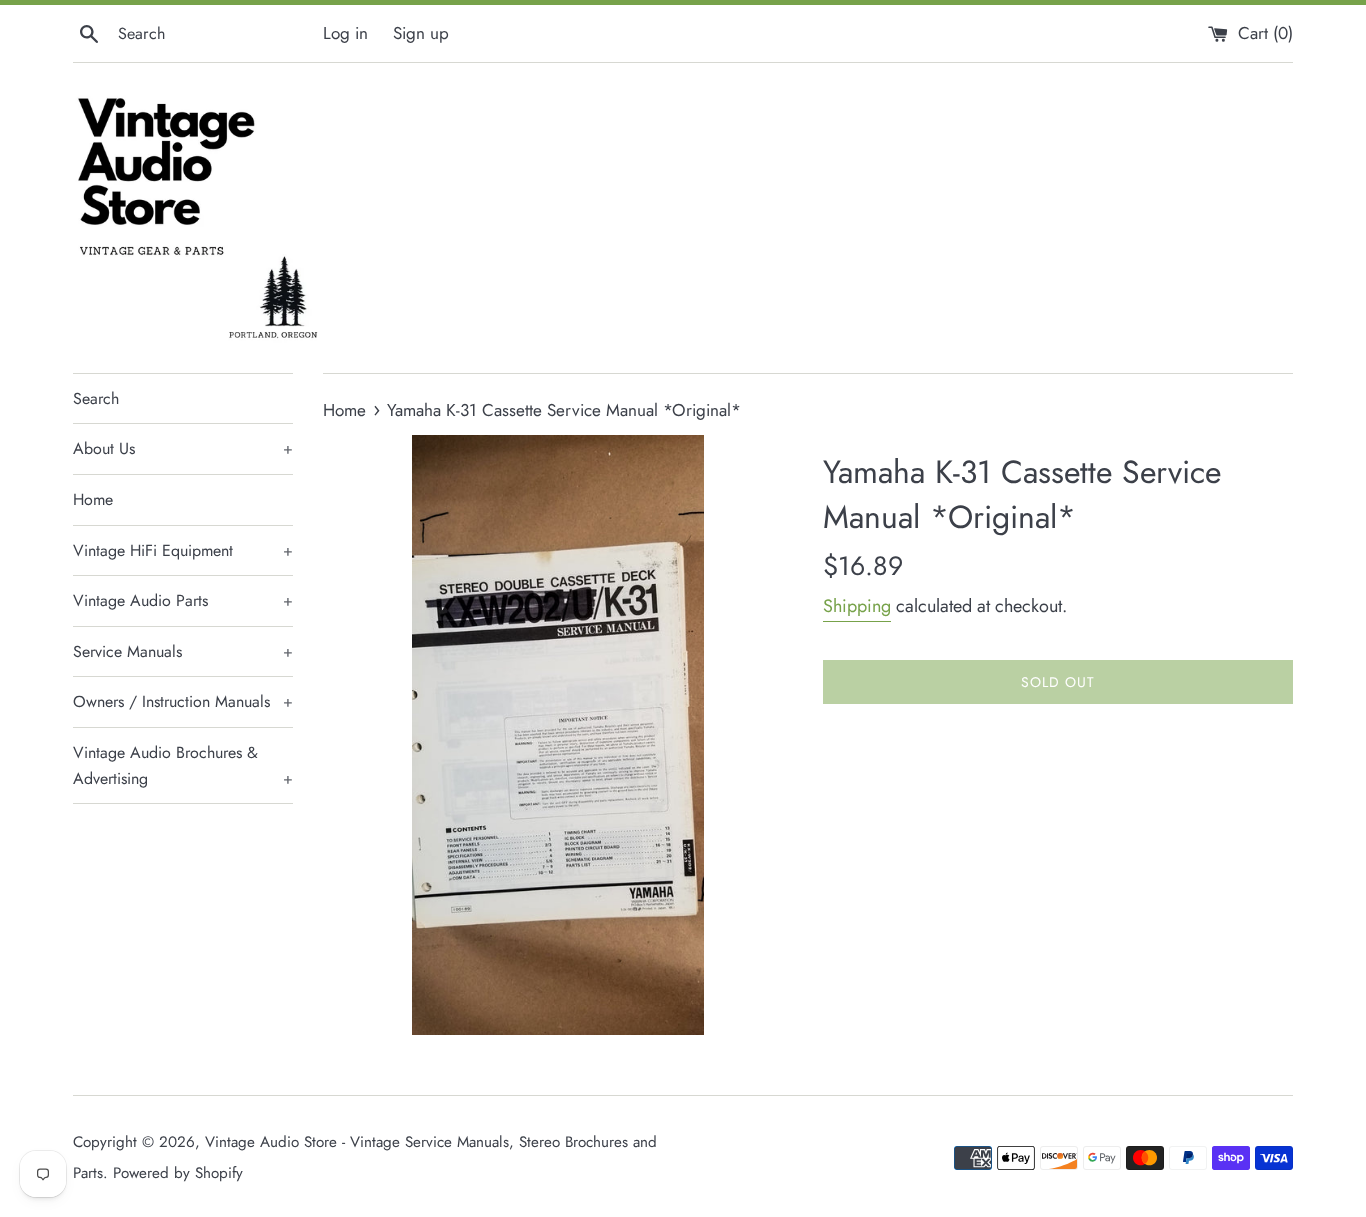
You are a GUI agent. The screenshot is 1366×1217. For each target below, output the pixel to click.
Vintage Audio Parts (183, 600)
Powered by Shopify (178, 1173)
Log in (345, 33)
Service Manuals (183, 651)
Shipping (857, 606)
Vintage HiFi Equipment (183, 550)
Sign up (421, 33)
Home (93, 499)
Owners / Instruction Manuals (183, 701)
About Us (183, 448)
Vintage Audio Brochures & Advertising (183, 765)
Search (96, 398)
